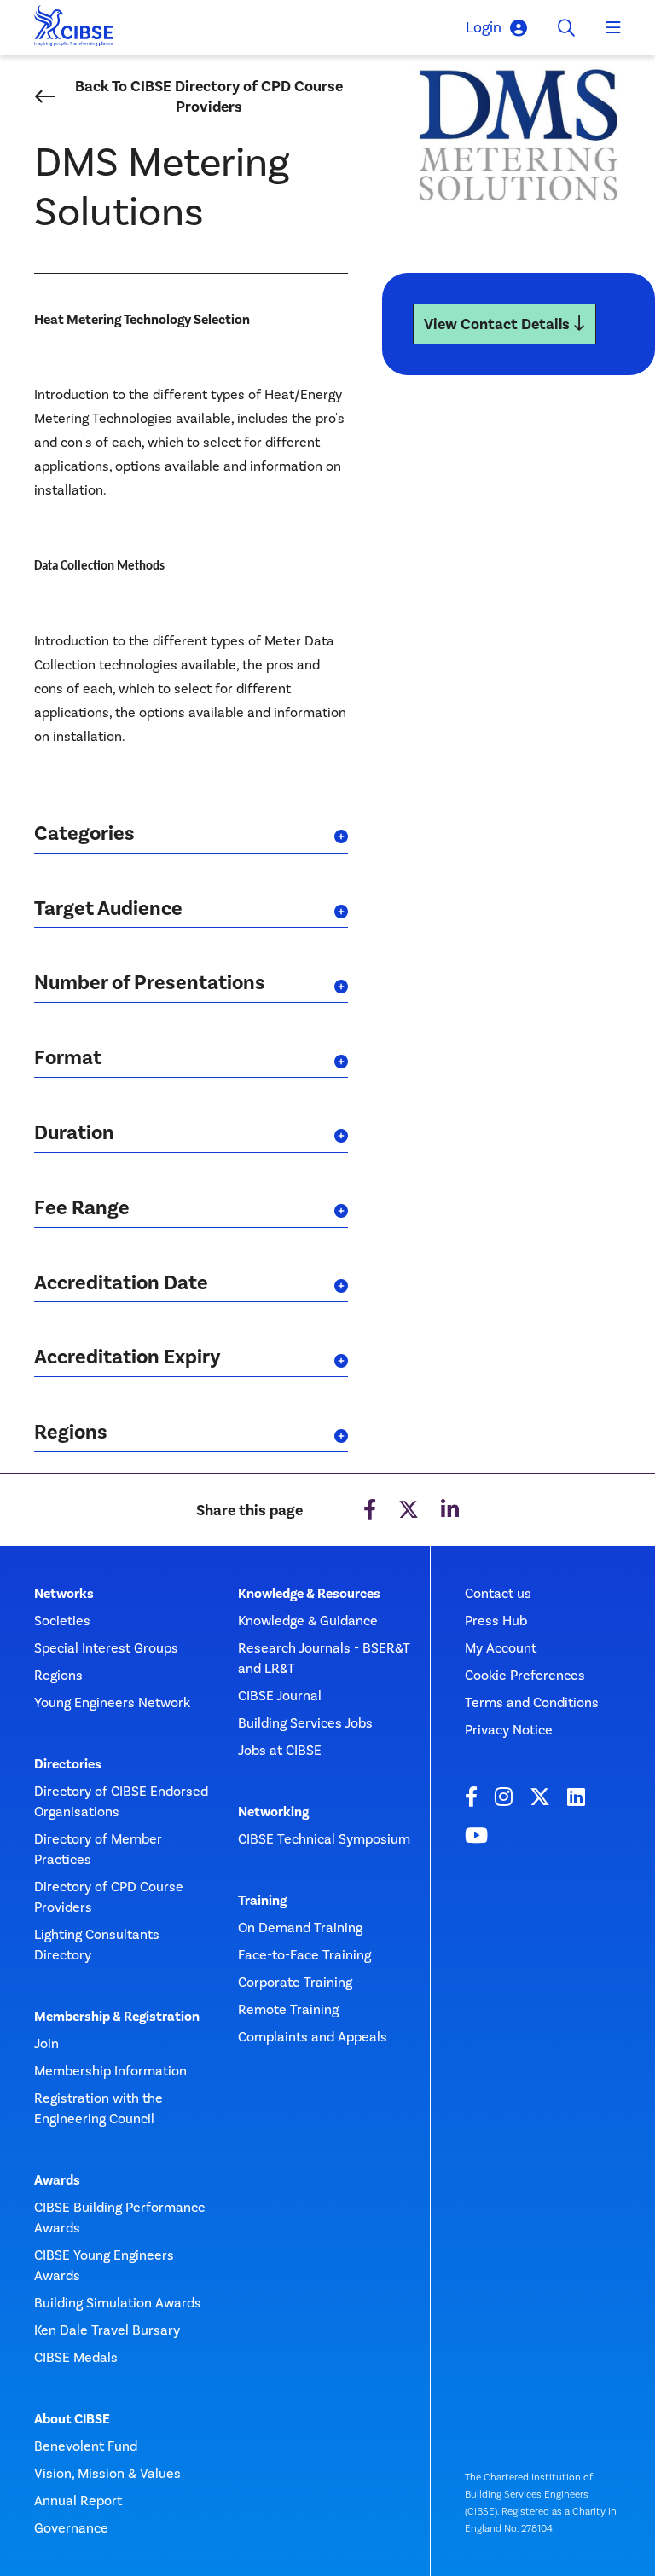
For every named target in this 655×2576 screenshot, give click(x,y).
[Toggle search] (566, 28)
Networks (64, 1594)
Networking (273, 1812)
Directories (68, 1764)
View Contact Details (498, 324)
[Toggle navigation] (613, 28)
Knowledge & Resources (309, 1594)
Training (262, 1901)
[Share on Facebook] (370, 1510)
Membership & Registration (117, 2017)
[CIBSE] (74, 30)
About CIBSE (72, 2419)
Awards (57, 2180)
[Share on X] (409, 1510)
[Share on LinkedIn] (450, 1510)
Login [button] (484, 27)
